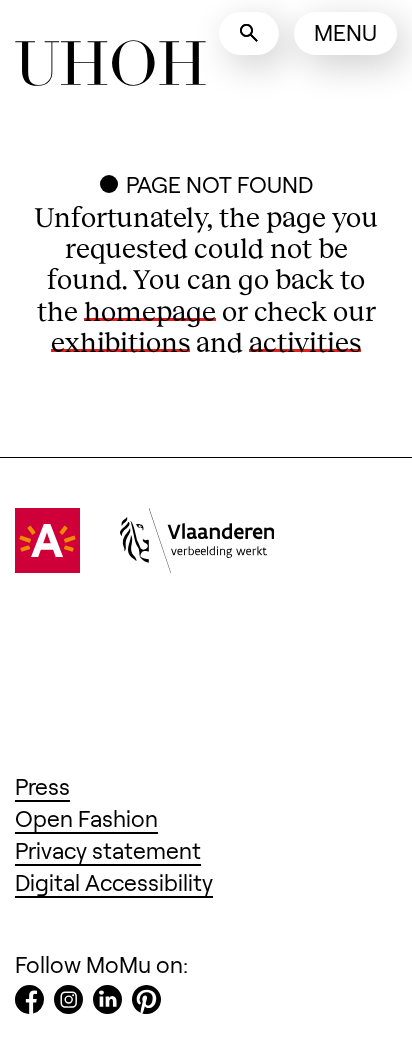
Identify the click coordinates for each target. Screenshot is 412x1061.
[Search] (249, 33)
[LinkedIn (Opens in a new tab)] (107, 1003)
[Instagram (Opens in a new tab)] (68, 1003)
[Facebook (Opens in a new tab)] (29, 1003)
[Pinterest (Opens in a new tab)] (146, 1003)
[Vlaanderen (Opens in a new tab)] (197, 564)
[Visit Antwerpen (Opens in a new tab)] (47, 564)
